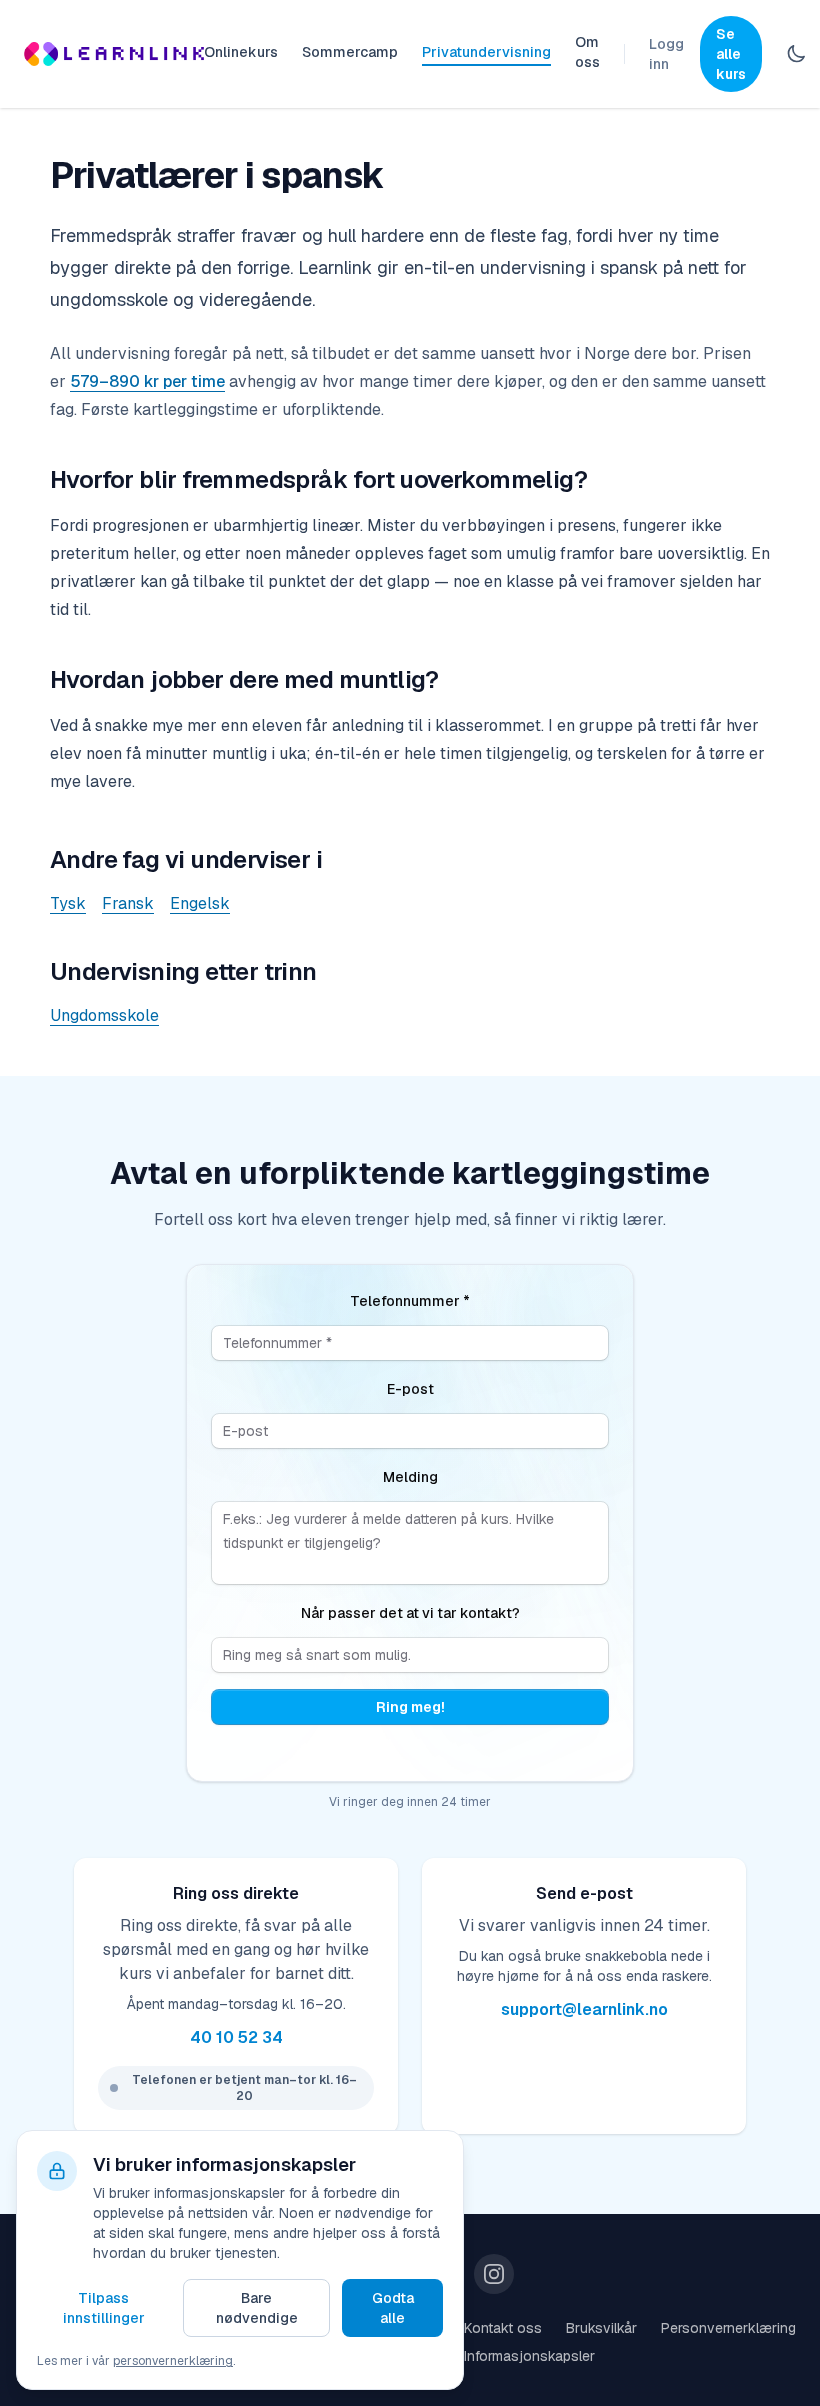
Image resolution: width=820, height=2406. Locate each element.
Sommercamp (350, 52)
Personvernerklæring (728, 2328)
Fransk (128, 903)
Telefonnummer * (410, 1301)
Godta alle (393, 2308)
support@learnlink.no (584, 2009)
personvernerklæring (173, 2361)
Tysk (68, 903)
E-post (410, 1389)
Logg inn (666, 54)
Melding (410, 1477)
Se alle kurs (731, 54)
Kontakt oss (503, 2328)
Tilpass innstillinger (104, 2308)
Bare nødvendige (257, 2308)
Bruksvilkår (601, 2328)
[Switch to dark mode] (796, 54)
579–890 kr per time (147, 381)
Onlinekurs (241, 52)
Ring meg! (410, 1707)
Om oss (587, 52)
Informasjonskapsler (529, 2356)
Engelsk (200, 903)
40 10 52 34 (236, 2037)
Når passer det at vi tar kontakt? (410, 1613)
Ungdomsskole (104, 1015)
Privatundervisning (486, 52)
